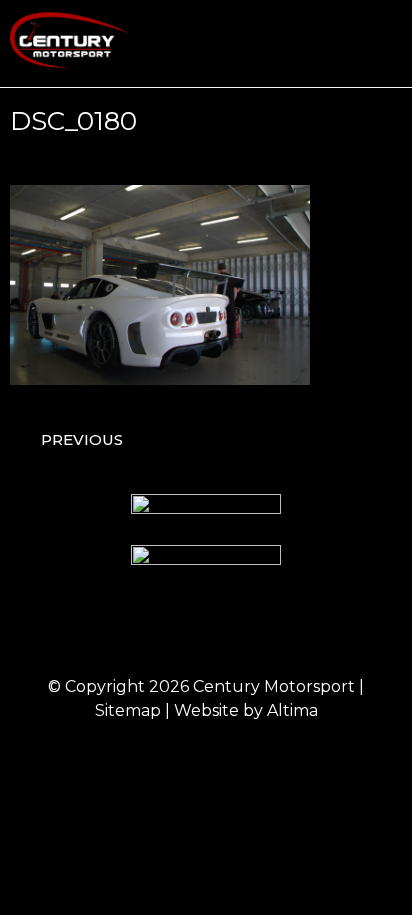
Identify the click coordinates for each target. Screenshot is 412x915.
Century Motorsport (274, 686)
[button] (388, 43)
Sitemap (128, 710)
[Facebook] (124, 630)
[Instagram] (179, 630)
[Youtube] (289, 630)
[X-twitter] (234, 630)
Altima (292, 710)
